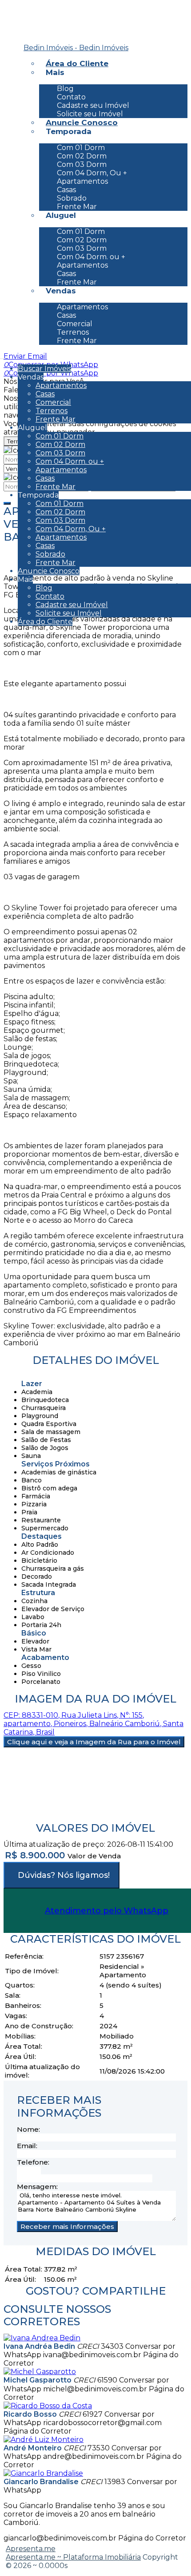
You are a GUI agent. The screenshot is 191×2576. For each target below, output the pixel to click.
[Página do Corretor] (42, 2338)
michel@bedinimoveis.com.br (95, 2389)
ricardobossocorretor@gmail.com (102, 2423)
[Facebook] (19, 10)
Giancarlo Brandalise (41, 2482)
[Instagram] (19, 24)
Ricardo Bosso (30, 2414)
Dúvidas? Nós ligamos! (64, 1875)
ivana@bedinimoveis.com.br (92, 2355)
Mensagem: (37, 2187)
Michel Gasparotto (38, 2380)
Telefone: (33, 2162)
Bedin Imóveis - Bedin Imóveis (76, 48)
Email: (27, 2146)
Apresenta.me (31, 2549)
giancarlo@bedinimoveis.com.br (60, 2538)
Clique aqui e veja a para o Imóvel (94, 1742)
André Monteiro (33, 2448)
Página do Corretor (38, 2431)
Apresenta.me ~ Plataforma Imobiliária (73, 2557)
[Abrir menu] (3, 356)
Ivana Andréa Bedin (39, 2346)
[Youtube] (19, 37)
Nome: (28, 2129)
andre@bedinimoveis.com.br (94, 2456)
